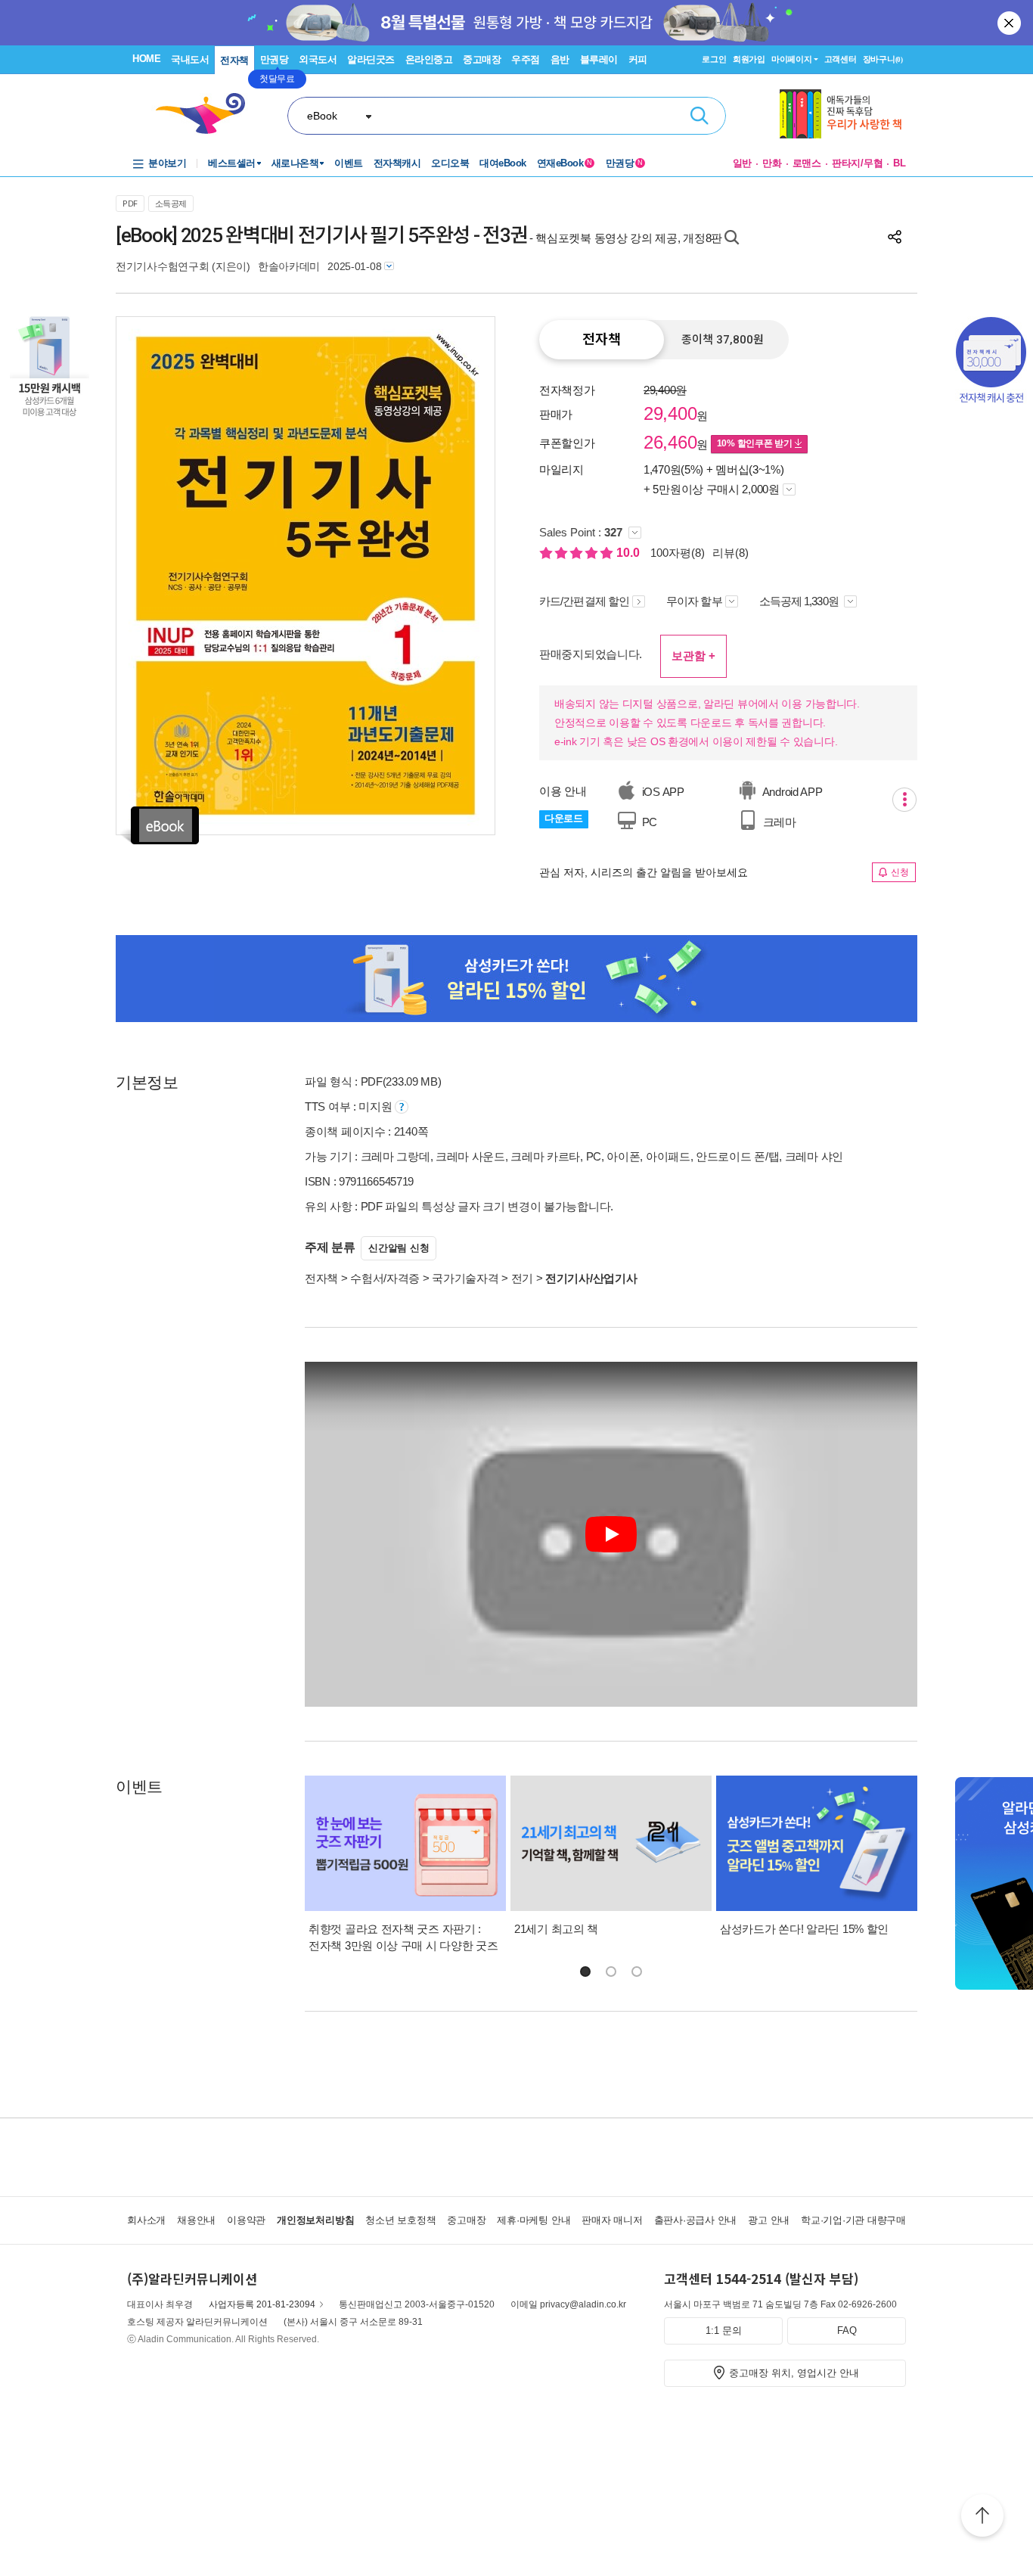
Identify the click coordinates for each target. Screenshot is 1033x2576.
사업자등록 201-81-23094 (262, 2304)
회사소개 (146, 2220)
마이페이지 (792, 59)
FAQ (847, 2331)
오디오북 (450, 163)
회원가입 (749, 59)
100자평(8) (678, 553)
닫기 (1010, 23)
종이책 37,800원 (723, 340)
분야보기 (167, 163)
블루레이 (599, 59)
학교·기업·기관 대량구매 (853, 2220)
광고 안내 (769, 2220)
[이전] (163, 575)
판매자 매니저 (612, 2220)
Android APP (791, 792)
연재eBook (565, 163)
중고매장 (482, 59)
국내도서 (190, 59)
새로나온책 (295, 163)
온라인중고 (429, 59)
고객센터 (841, 59)
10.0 (630, 553)
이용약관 (246, 2220)
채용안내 (196, 2220)
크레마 (778, 822)
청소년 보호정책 (400, 2220)
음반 (560, 59)
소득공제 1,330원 (800, 601)
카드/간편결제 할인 (584, 601)
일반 (743, 163)
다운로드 (564, 818)
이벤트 (349, 163)
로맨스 (807, 163)
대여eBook (503, 163)
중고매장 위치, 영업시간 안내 (794, 2373)
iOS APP (662, 792)
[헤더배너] (843, 114)
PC (648, 822)
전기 (522, 1278)
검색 (700, 116)
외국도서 (318, 59)
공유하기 (895, 237)
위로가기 (982, 2518)
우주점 (526, 59)
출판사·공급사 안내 (696, 2220)
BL (900, 163)
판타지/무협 (858, 163)
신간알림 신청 (399, 1248)
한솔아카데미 (289, 266)
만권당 (275, 59)
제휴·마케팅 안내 (534, 2220)
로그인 (714, 59)
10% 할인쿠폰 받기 (756, 443)
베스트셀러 (232, 163)
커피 (638, 59)
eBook (322, 116)
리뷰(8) (731, 553)
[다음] (447, 575)
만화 (772, 163)
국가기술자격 (465, 1278)
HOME (146, 59)
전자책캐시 (397, 163)
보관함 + (693, 656)
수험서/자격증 (385, 1278)
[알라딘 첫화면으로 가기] (207, 114)
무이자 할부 (694, 601)
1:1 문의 (724, 2331)
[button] (585, 1972)
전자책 (234, 60)
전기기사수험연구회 (162, 266)
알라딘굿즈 (371, 59)
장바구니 (883, 59)
